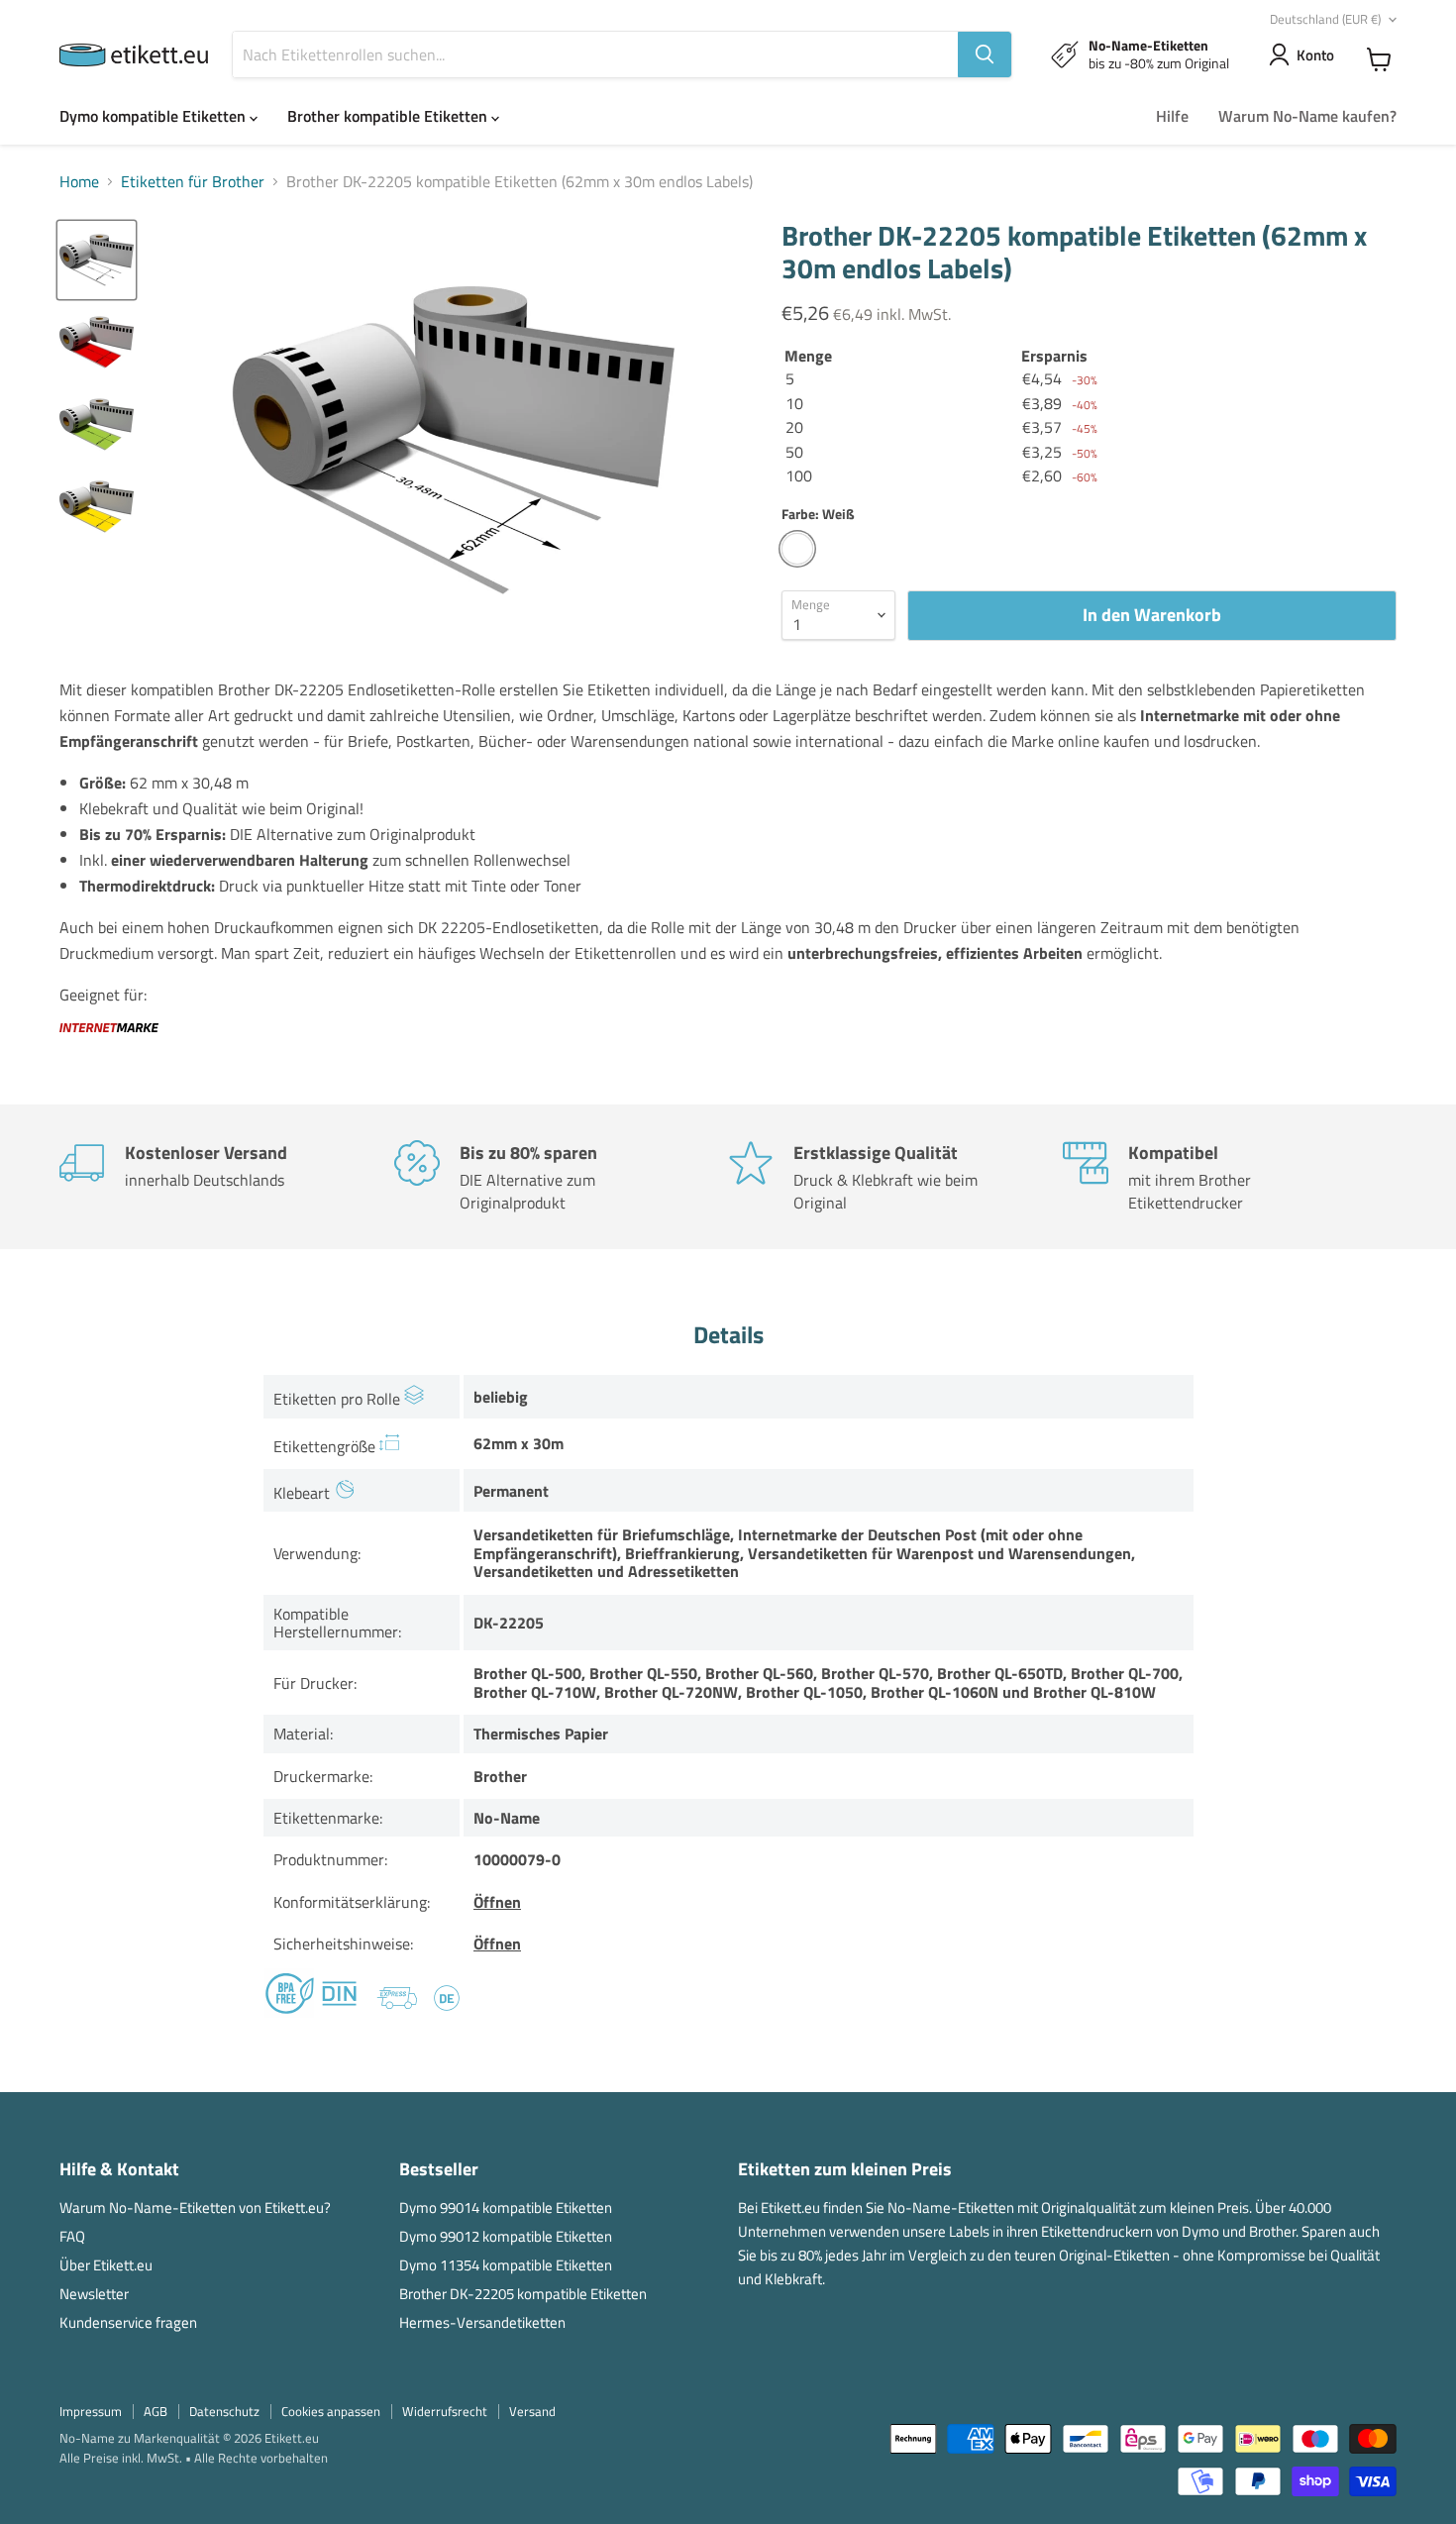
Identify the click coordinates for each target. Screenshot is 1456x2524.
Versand (532, 2411)
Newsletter (94, 2294)
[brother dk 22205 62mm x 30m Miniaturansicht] (97, 260)
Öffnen (497, 1902)
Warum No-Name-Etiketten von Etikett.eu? (195, 2208)
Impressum (91, 2411)
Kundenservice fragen (128, 2322)
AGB (156, 2411)
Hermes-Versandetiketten (482, 2322)
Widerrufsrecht (445, 2411)
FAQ (72, 2236)
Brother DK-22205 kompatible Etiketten (523, 2294)
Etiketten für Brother (193, 181)
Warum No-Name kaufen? (1307, 116)
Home (79, 181)
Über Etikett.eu (106, 2265)
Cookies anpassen (331, 2411)
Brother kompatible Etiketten (389, 116)
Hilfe (1172, 116)
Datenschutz (224, 2411)
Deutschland (1325, 19)
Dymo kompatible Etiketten (155, 116)
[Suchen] (985, 54)
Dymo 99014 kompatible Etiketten (506, 2208)
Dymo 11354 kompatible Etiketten (506, 2265)
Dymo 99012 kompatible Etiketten (506, 2236)
